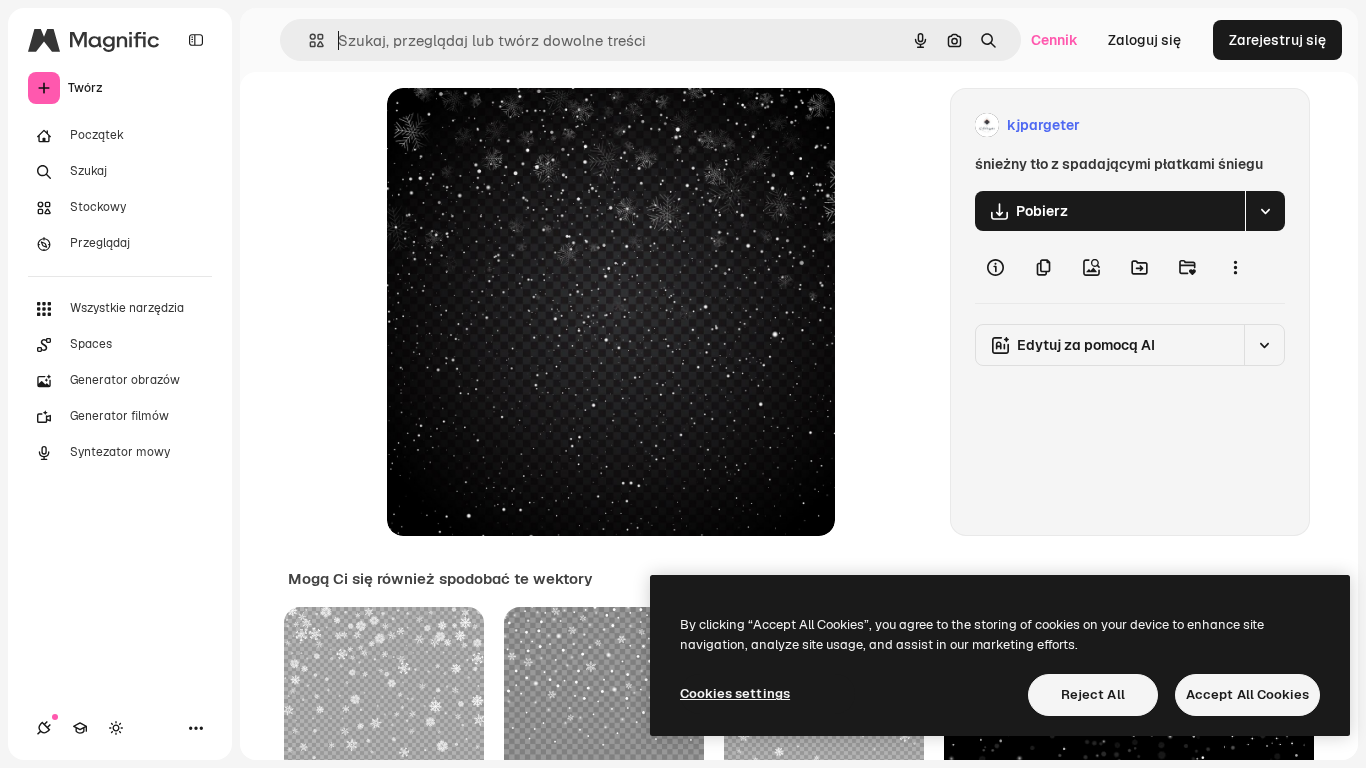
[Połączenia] (44, 728)
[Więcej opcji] (1235, 267)
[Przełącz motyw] (116, 728)
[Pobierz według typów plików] (1265, 211)
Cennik (1054, 40)
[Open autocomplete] (308, 40)
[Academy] (80, 728)
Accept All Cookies (1247, 694)
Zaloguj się (1144, 40)
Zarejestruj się (1277, 40)
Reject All (1093, 694)
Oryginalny (525, 125)
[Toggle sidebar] (196, 40)
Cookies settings (735, 693)
